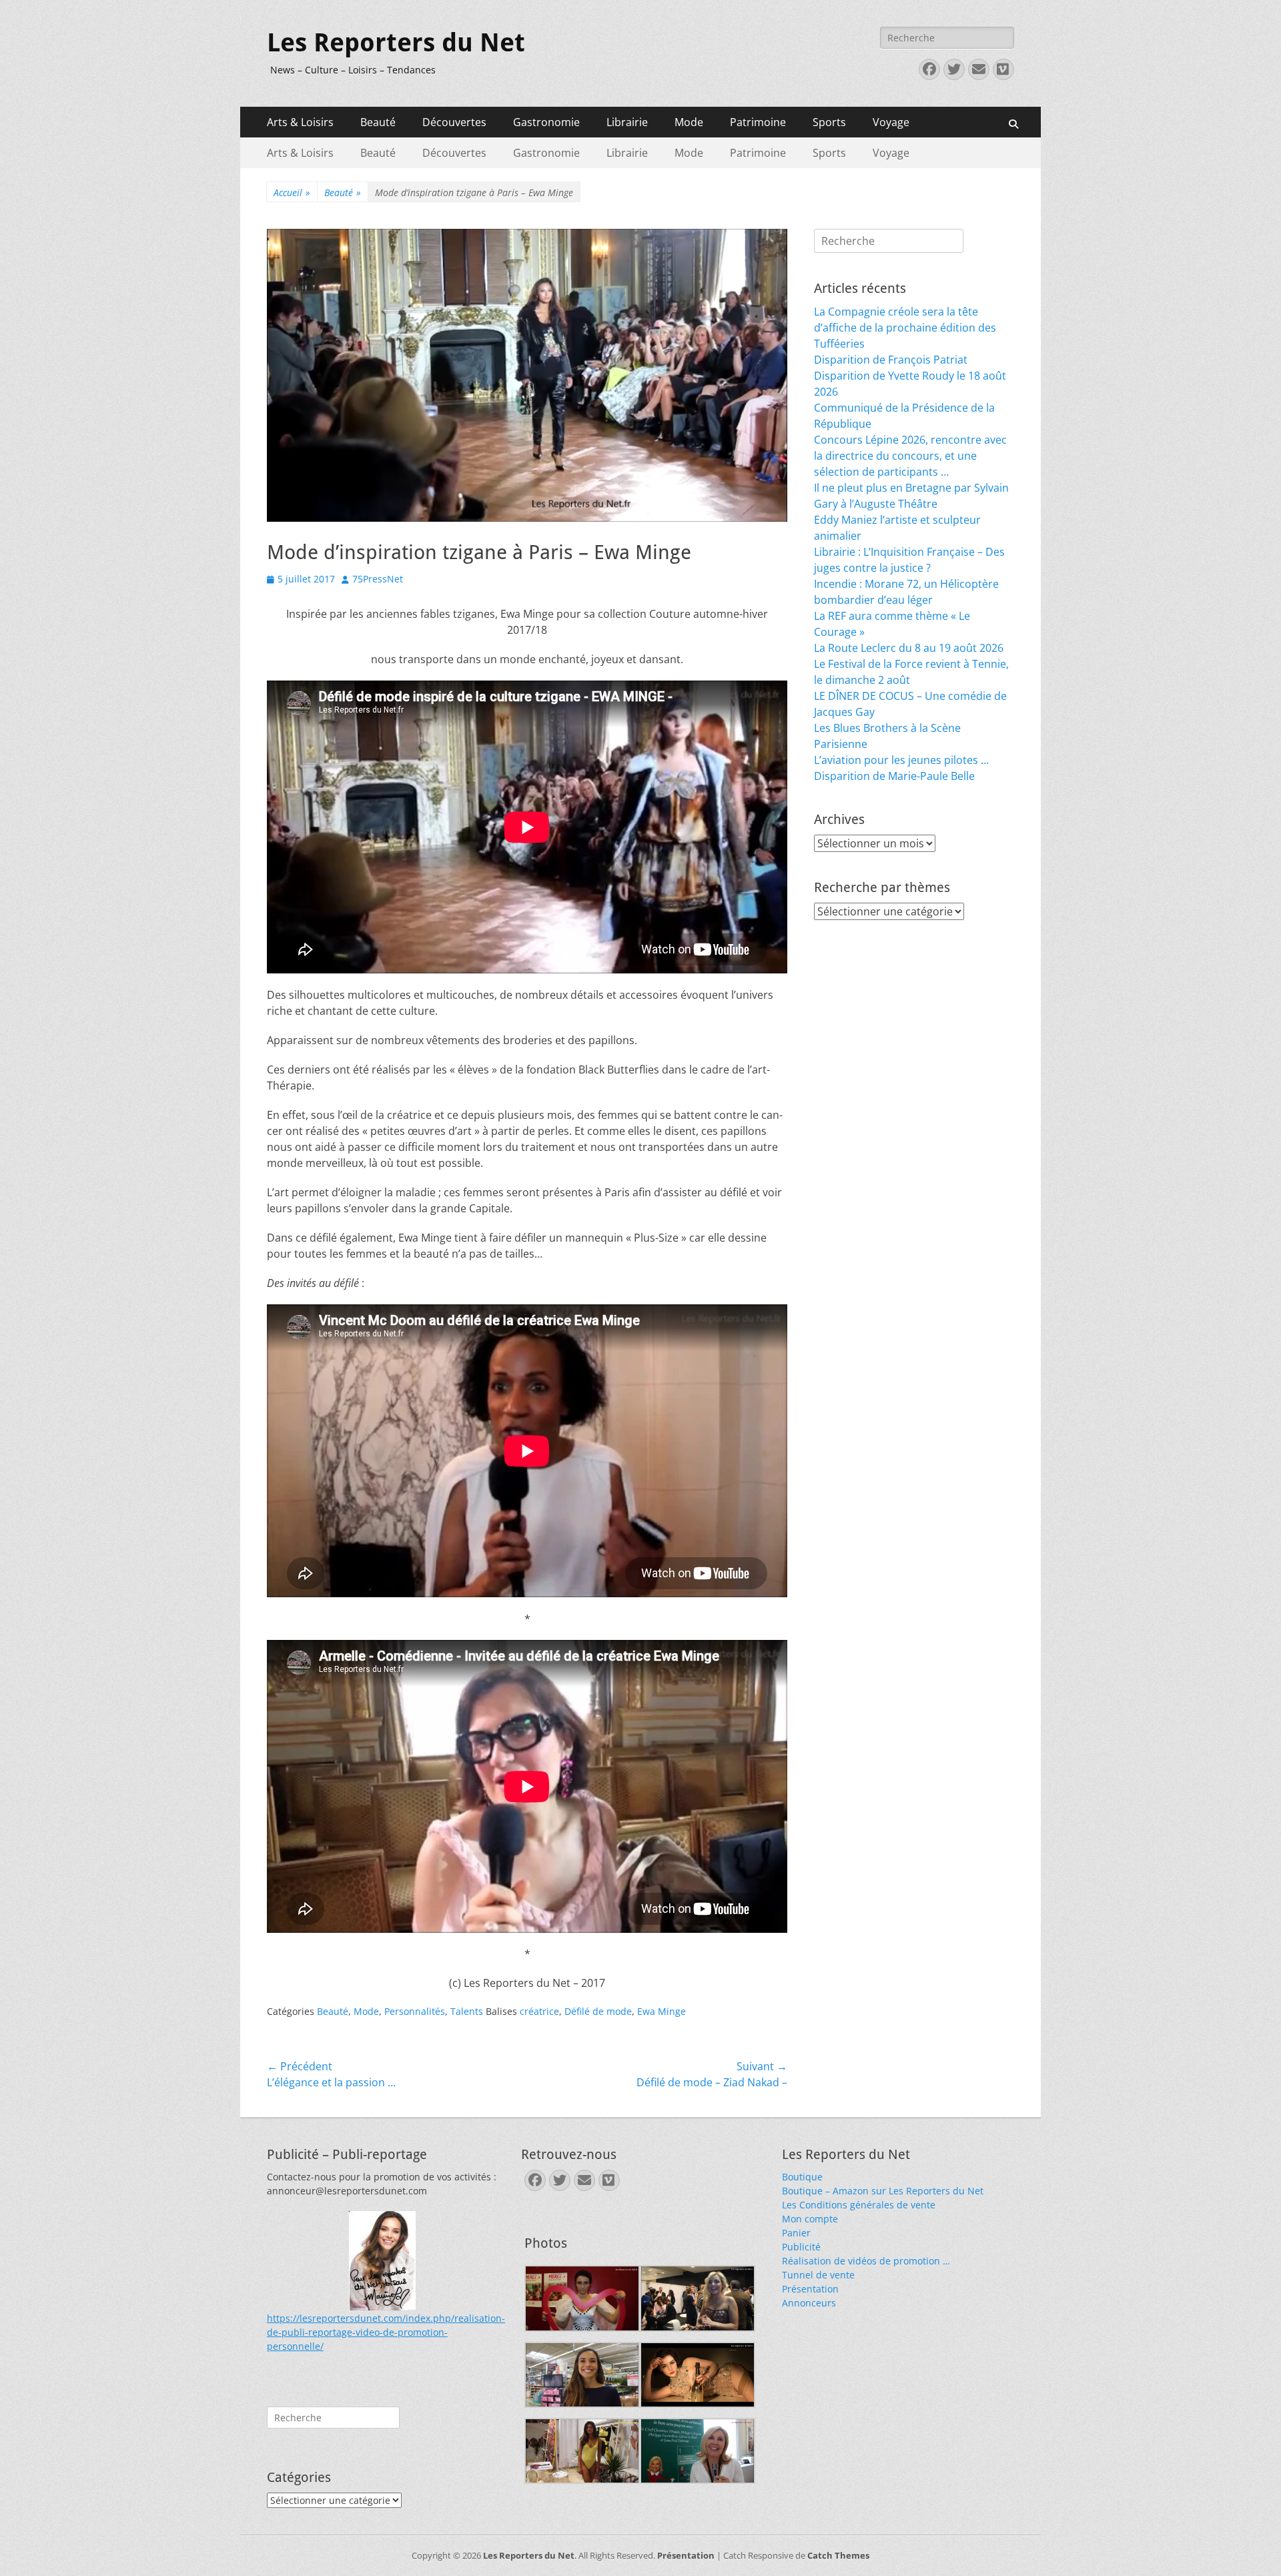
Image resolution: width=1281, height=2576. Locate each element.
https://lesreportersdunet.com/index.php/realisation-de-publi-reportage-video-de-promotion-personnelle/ (386, 2332)
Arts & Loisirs (300, 122)
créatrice (539, 2011)
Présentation (810, 2289)
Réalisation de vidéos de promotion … (866, 2261)
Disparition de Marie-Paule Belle (894, 776)
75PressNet (378, 579)
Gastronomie (546, 122)
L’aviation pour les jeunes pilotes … (901, 760)
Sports (829, 122)
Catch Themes (838, 2555)
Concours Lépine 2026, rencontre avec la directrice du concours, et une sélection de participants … (910, 456)
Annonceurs (809, 2303)
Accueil (292, 192)
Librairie (627, 122)
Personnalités (415, 2011)
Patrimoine (758, 122)
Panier (796, 2233)
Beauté (378, 122)
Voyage (891, 122)
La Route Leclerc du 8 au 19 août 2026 (909, 648)
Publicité (801, 2247)
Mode (689, 122)
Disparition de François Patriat (891, 360)
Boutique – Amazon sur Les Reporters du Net (883, 2191)
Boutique (802, 2177)
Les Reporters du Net (396, 43)
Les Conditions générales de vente (859, 2205)
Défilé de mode (598, 2011)
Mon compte (810, 2219)
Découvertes (454, 122)
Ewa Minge (662, 2011)
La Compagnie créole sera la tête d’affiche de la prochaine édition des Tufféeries (905, 328)
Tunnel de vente (818, 2275)
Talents (467, 2011)
